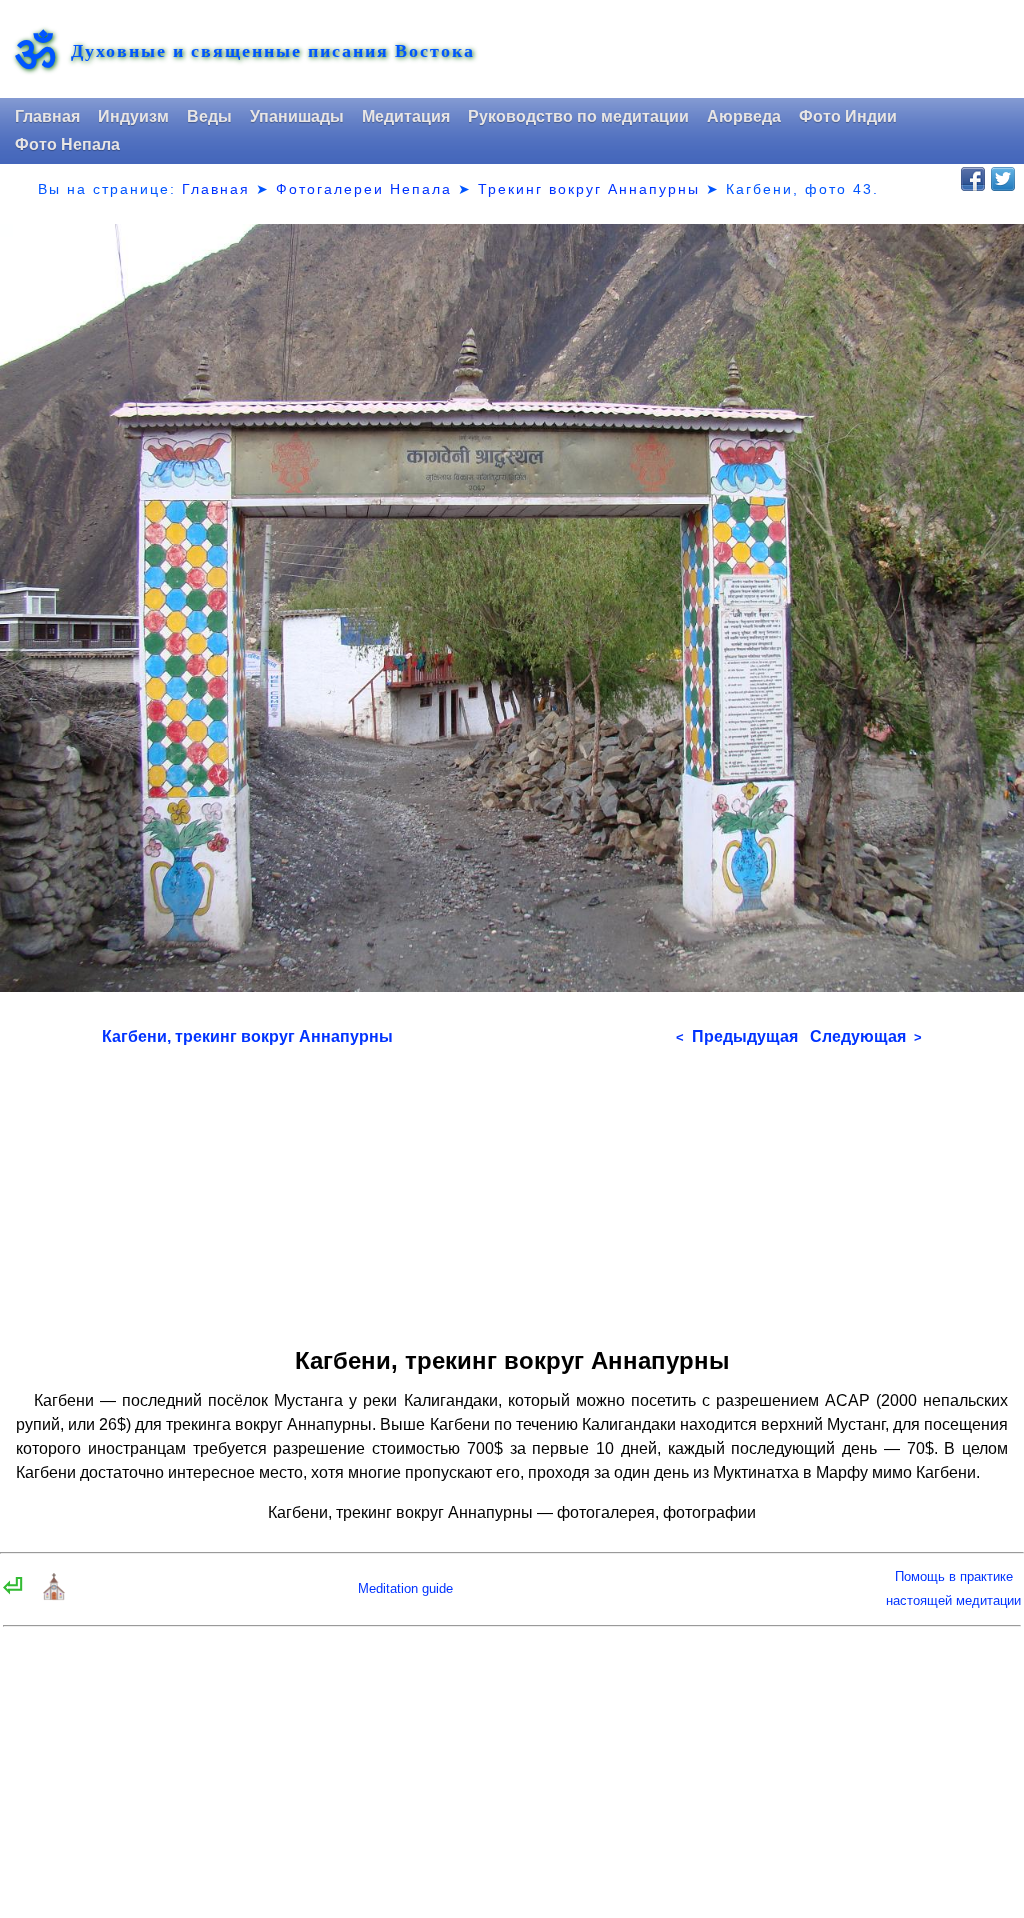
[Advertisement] (512, 1190)
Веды (209, 116)
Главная (47, 116)
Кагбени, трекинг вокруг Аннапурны (247, 1036)
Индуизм (133, 116)
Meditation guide (405, 1588)
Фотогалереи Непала (364, 189)
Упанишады (297, 116)
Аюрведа (744, 116)
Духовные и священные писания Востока (273, 50)
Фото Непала (67, 144)
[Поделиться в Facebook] (973, 179)
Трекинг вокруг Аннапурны (589, 189)
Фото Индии (848, 116)
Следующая (866, 1036)
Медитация (406, 116)
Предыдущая (737, 1036)
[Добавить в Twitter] (1003, 179)
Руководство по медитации (578, 116)
